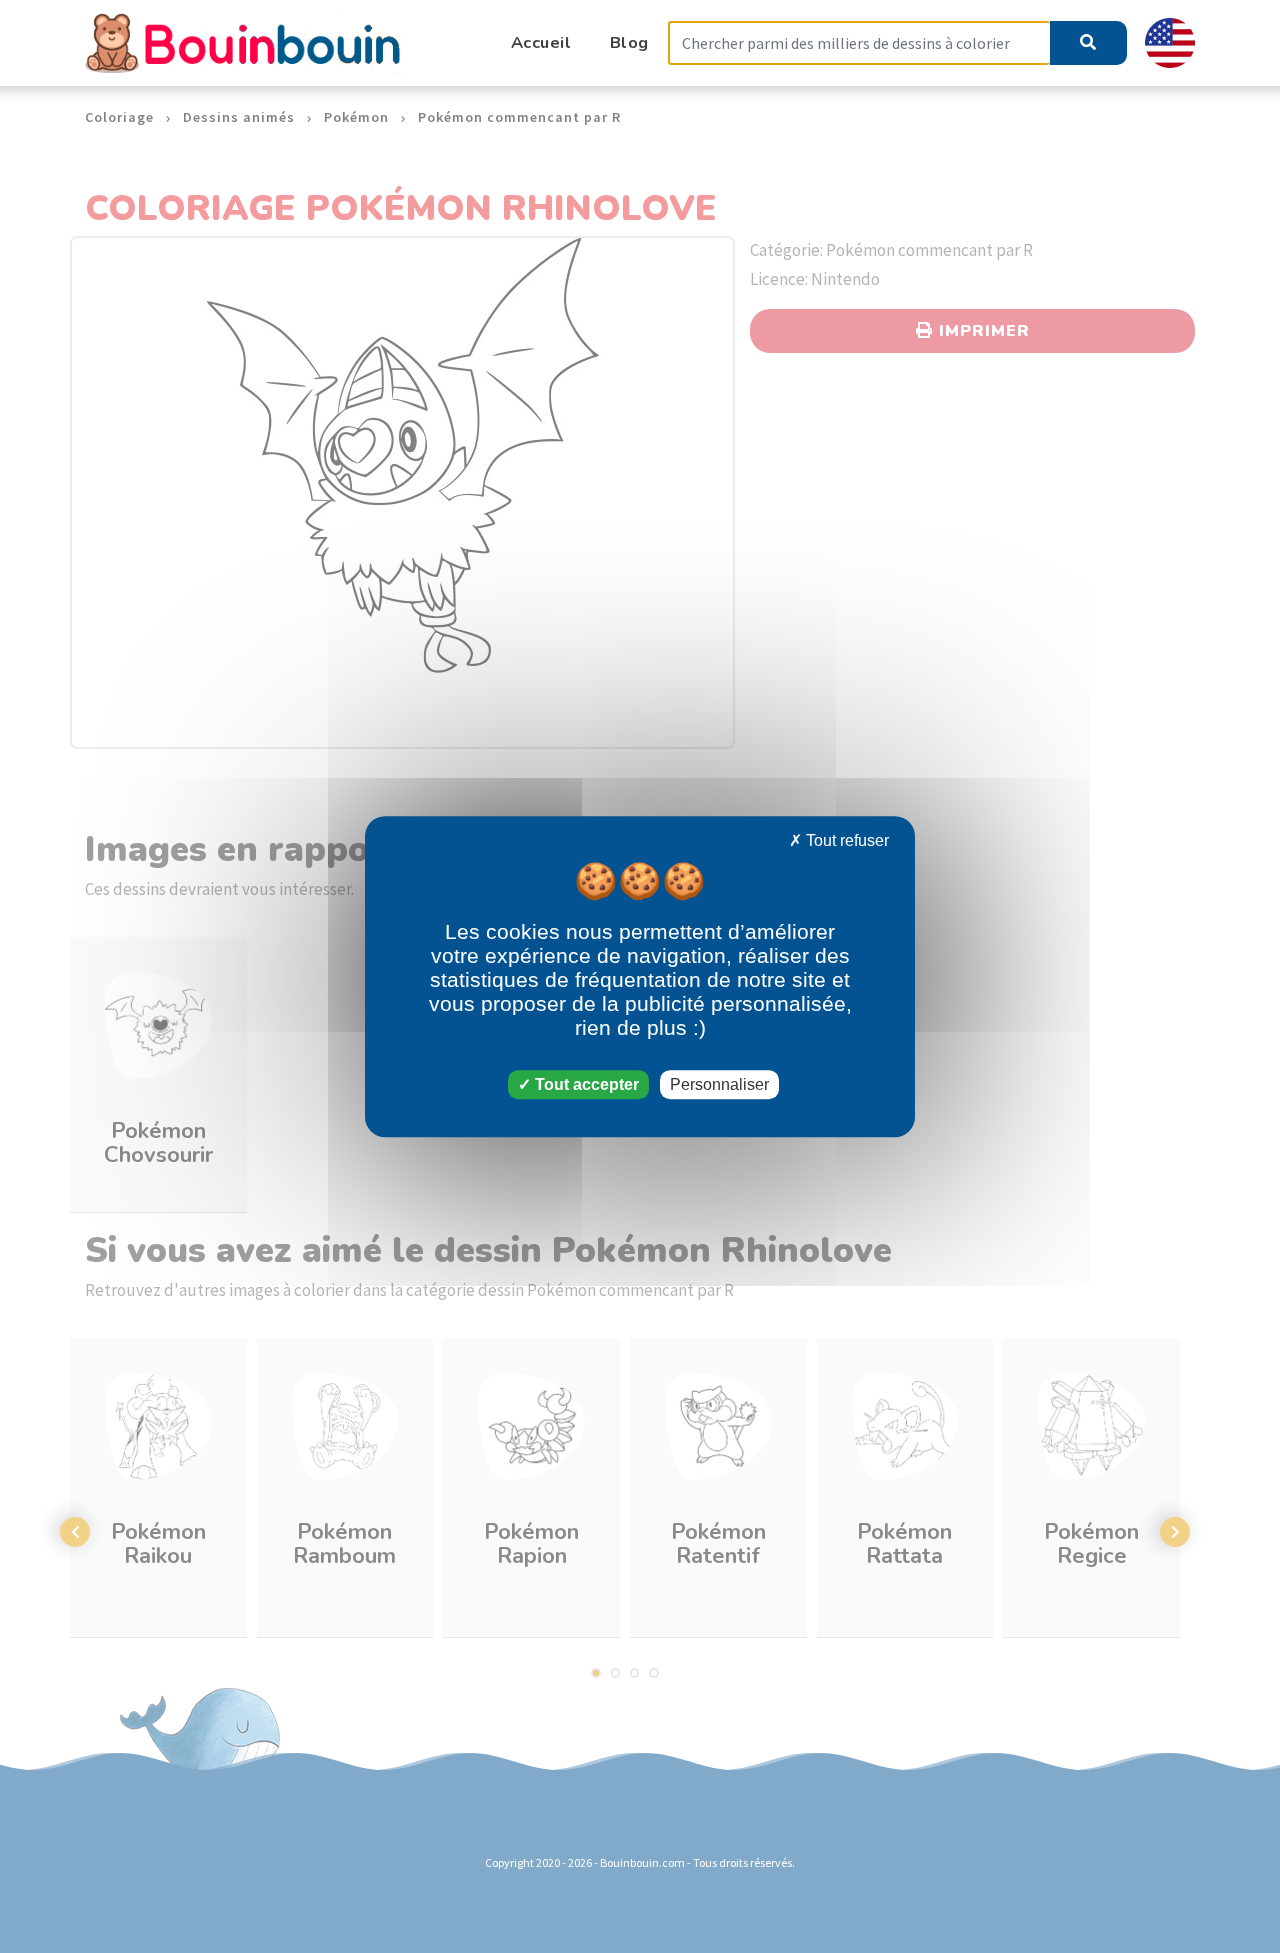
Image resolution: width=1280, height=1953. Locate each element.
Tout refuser (845, 840)
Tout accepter (585, 1084)
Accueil (541, 42)
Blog (629, 42)
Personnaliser (719, 1084)
